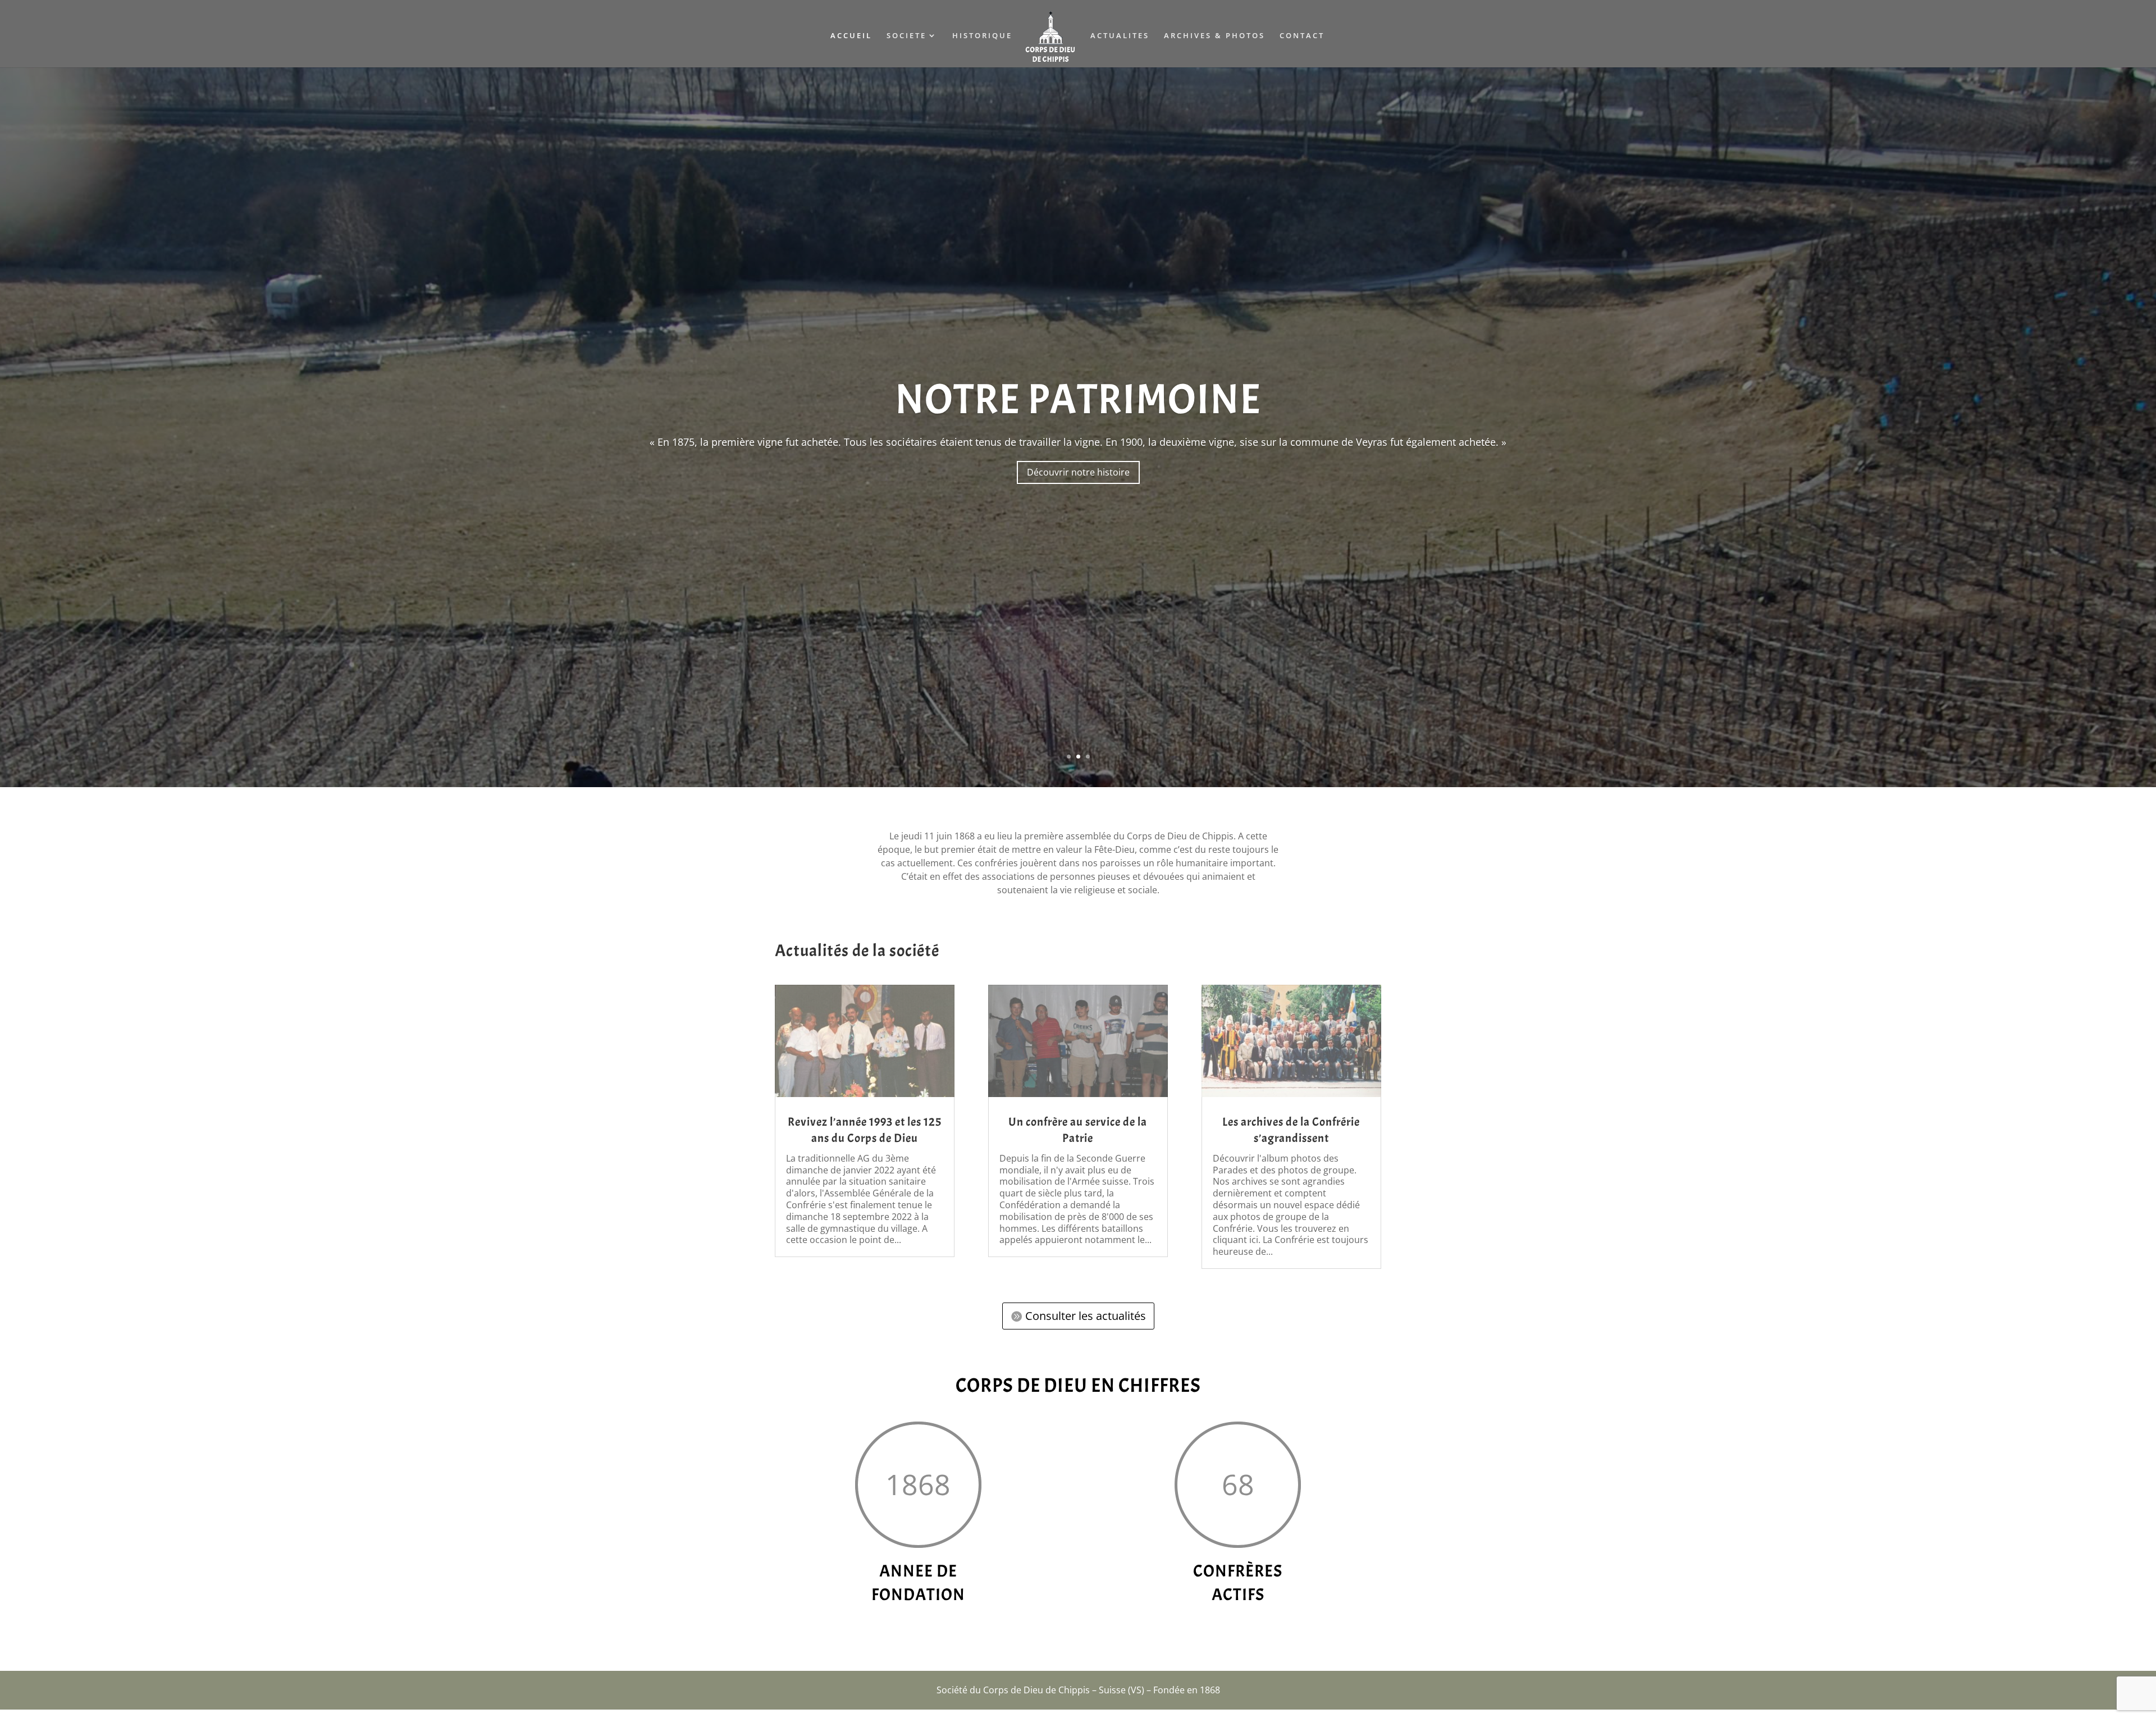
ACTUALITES (1120, 36)
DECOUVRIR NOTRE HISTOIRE (1078, 479)
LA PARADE (1078, 403)
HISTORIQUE (982, 36)
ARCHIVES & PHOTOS (1214, 36)
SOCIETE (906, 36)
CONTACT (1302, 36)
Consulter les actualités (1086, 1324)
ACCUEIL (851, 36)
